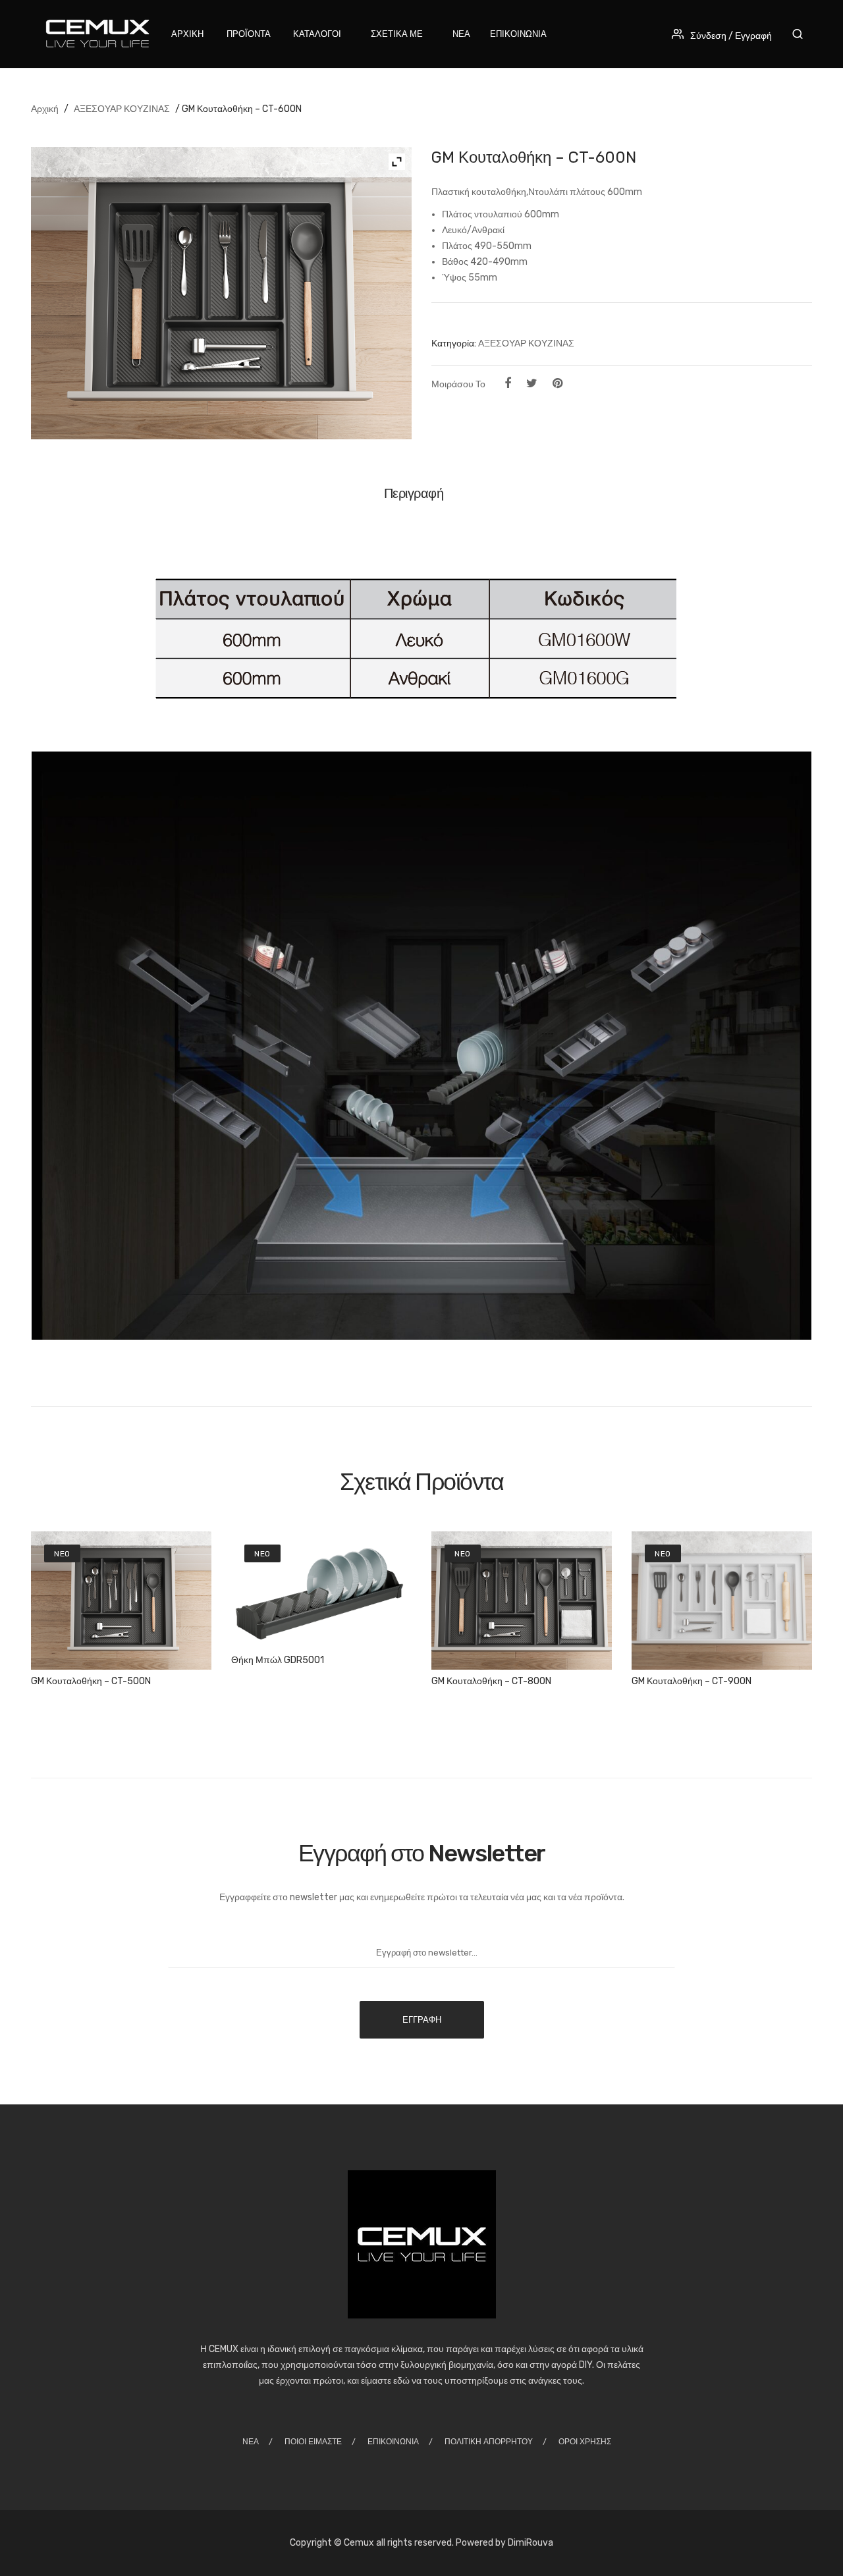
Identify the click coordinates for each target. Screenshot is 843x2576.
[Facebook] (508, 383)
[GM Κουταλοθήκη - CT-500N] (121, 1601)
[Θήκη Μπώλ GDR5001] (321, 1590)
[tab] (419, 498)
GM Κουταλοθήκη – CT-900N (692, 1681)
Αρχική (45, 109)
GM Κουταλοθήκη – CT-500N (91, 1681)
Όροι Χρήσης (585, 2442)
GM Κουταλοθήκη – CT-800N (491, 1681)
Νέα (251, 2442)
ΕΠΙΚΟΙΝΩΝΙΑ (393, 2442)
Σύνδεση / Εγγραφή (731, 36)
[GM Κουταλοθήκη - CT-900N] (722, 1601)
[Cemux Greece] (95, 33)
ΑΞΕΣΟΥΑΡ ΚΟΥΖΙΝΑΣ (122, 109)
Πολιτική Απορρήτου (489, 2442)
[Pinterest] (557, 383)
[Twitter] (532, 383)
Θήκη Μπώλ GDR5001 (278, 1660)
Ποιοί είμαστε (313, 2442)
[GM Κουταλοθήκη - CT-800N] (522, 1601)
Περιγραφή (414, 493)
